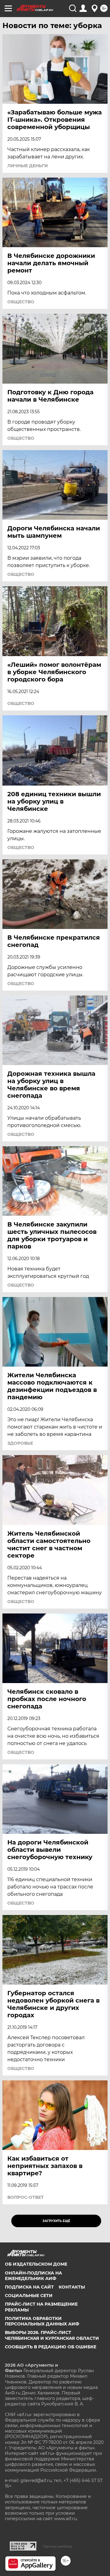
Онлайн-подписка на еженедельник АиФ (33, 2276)
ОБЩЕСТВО (21, 302)
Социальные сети (29, 2296)
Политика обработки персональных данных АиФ (42, 2321)
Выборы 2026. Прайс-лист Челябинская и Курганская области (52, 2335)
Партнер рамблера (58, 2546)
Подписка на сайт (29, 2287)
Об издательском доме (36, 2264)
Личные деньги (28, 166)
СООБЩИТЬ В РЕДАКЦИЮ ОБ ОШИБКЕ (51, 2347)
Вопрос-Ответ (26, 2197)
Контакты (72, 2287)
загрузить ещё (56, 2221)
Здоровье (20, 1443)
